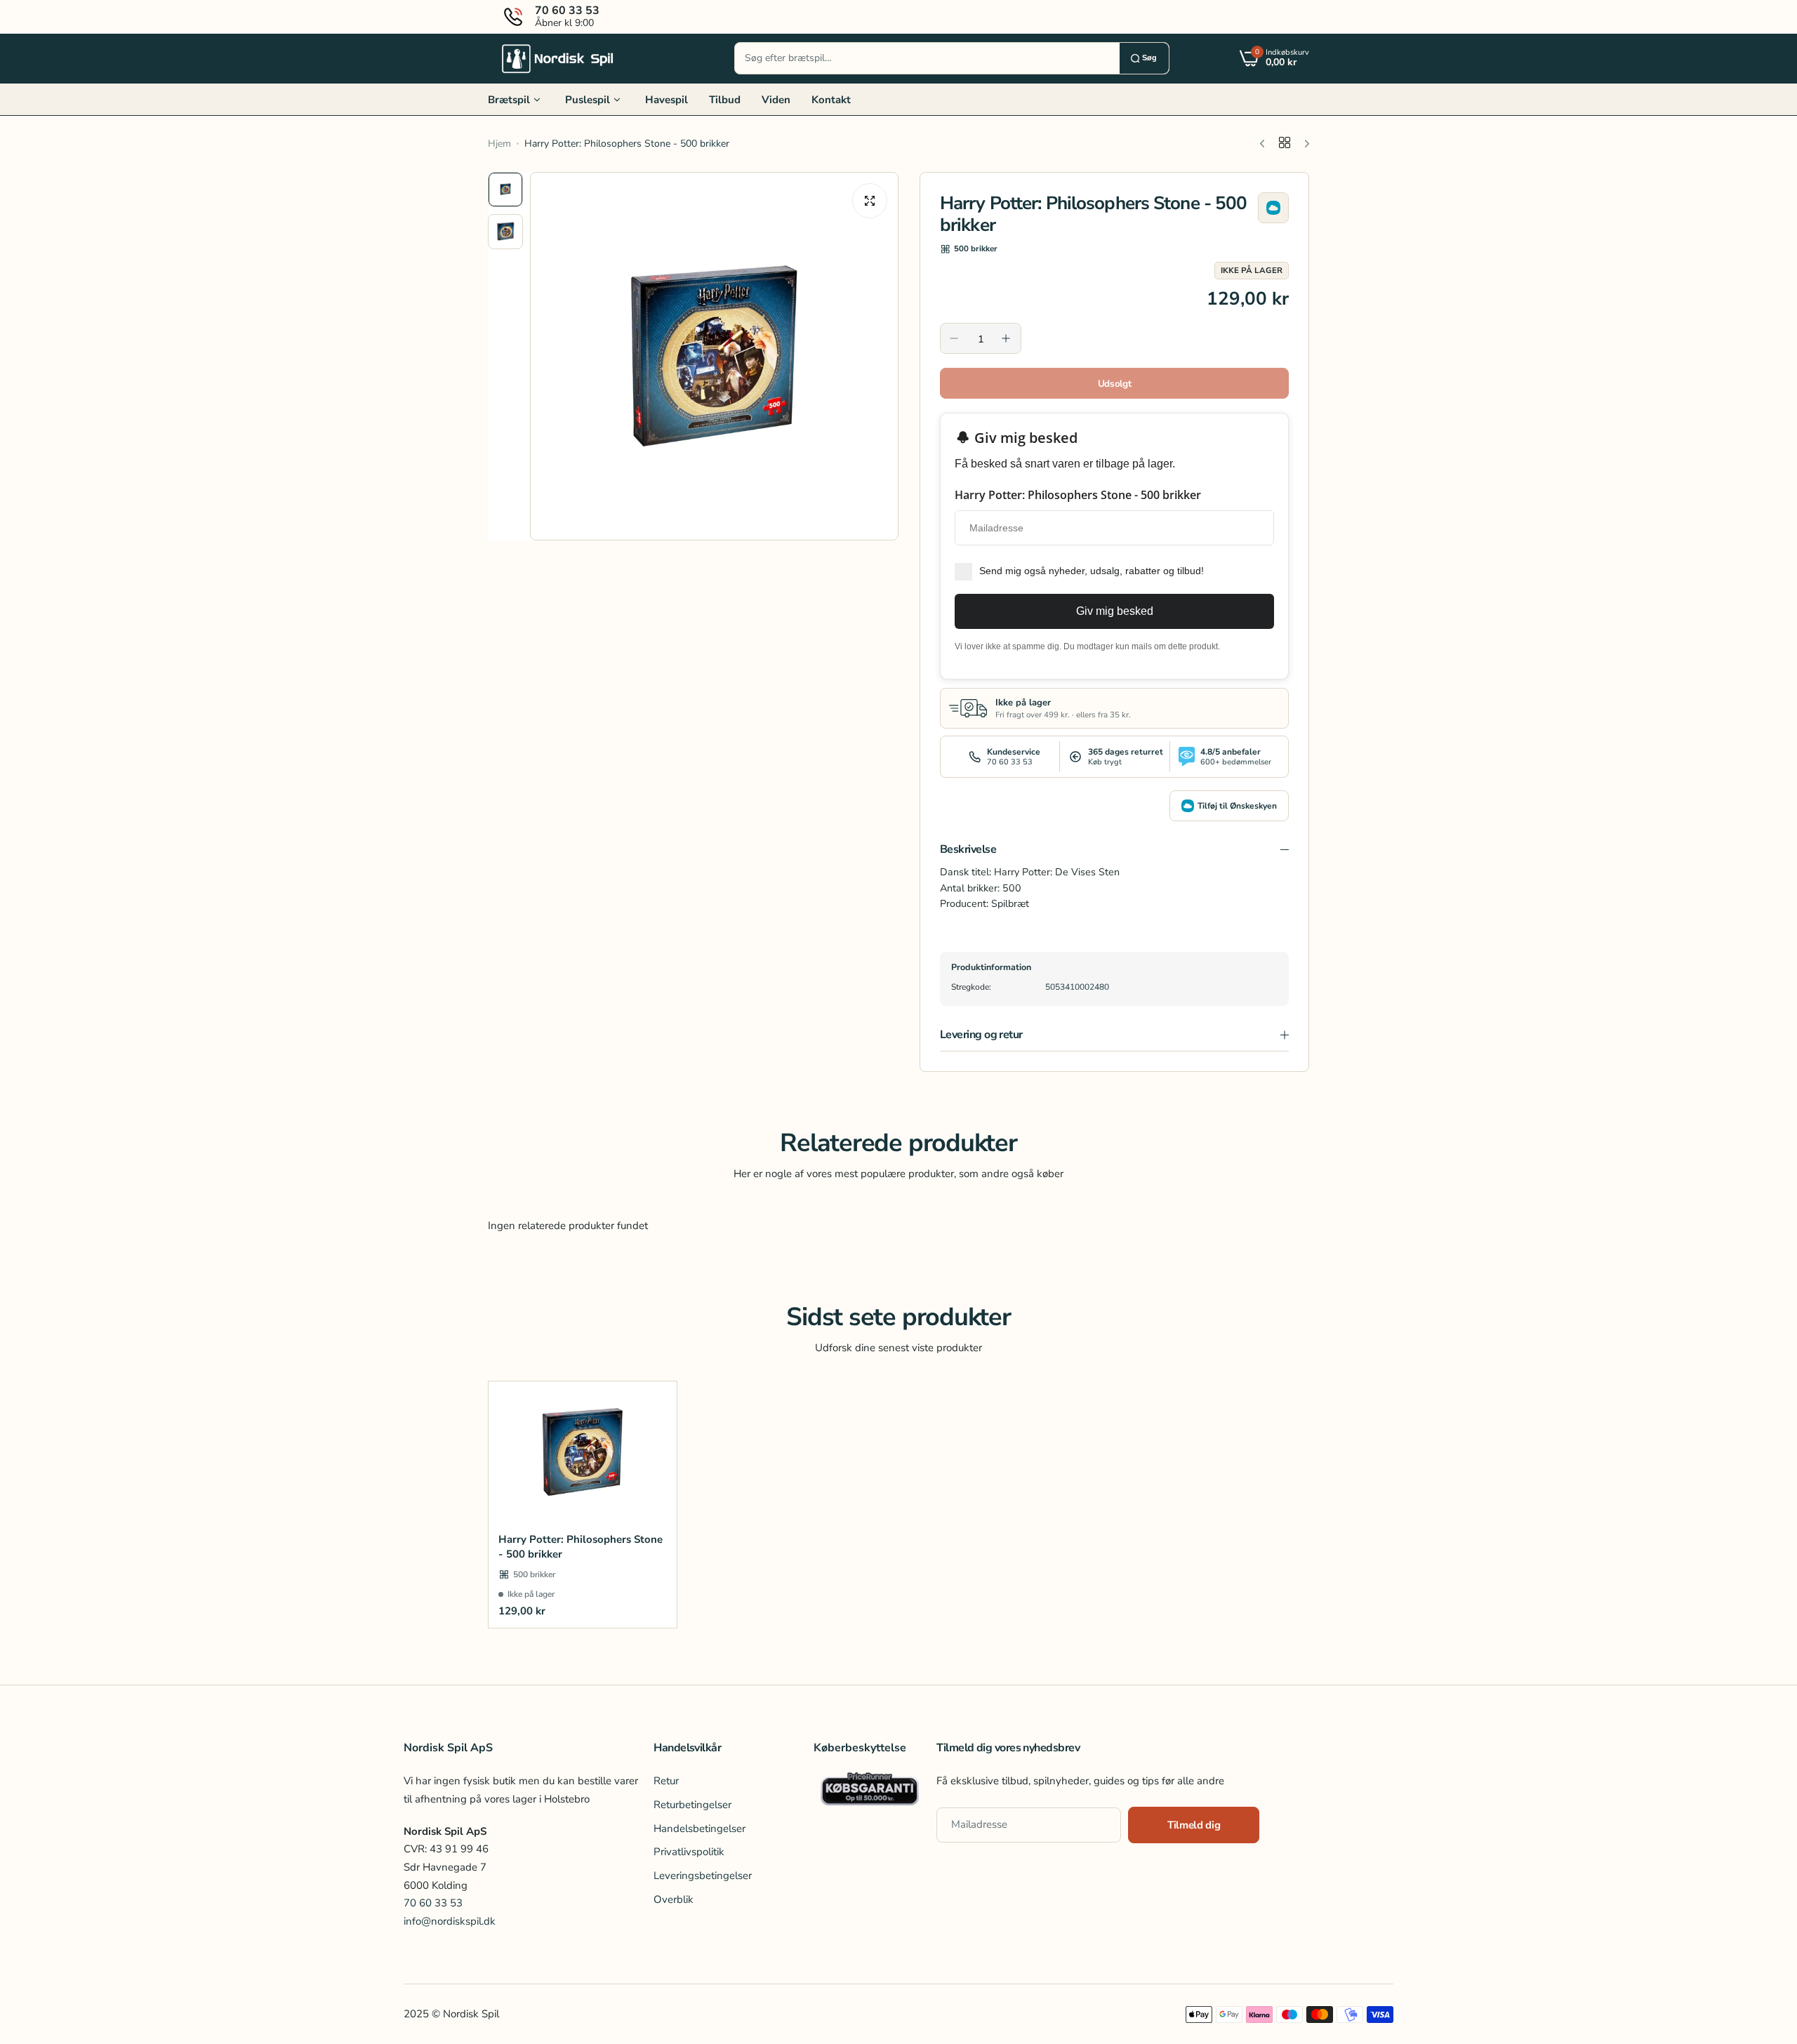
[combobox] (927, 58)
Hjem (499, 144)
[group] (714, 356)
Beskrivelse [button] (968, 849)
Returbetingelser (692, 1805)
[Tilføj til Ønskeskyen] (1273, 208)
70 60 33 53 (433, 1903)
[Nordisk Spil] (558, 58)
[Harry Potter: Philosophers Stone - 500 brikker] (583, 1452)
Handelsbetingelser (699, 1829)
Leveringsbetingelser (703, 1876)
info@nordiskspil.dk (450, 1921)
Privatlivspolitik (689, 1852)
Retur (666, 1781)
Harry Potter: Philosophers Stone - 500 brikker (581, 1547)
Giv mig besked (1115, 611)
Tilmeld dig (1194, 1825)
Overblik (674, 1899)
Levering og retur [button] (981, 1035)
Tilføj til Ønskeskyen (1237, 806)
